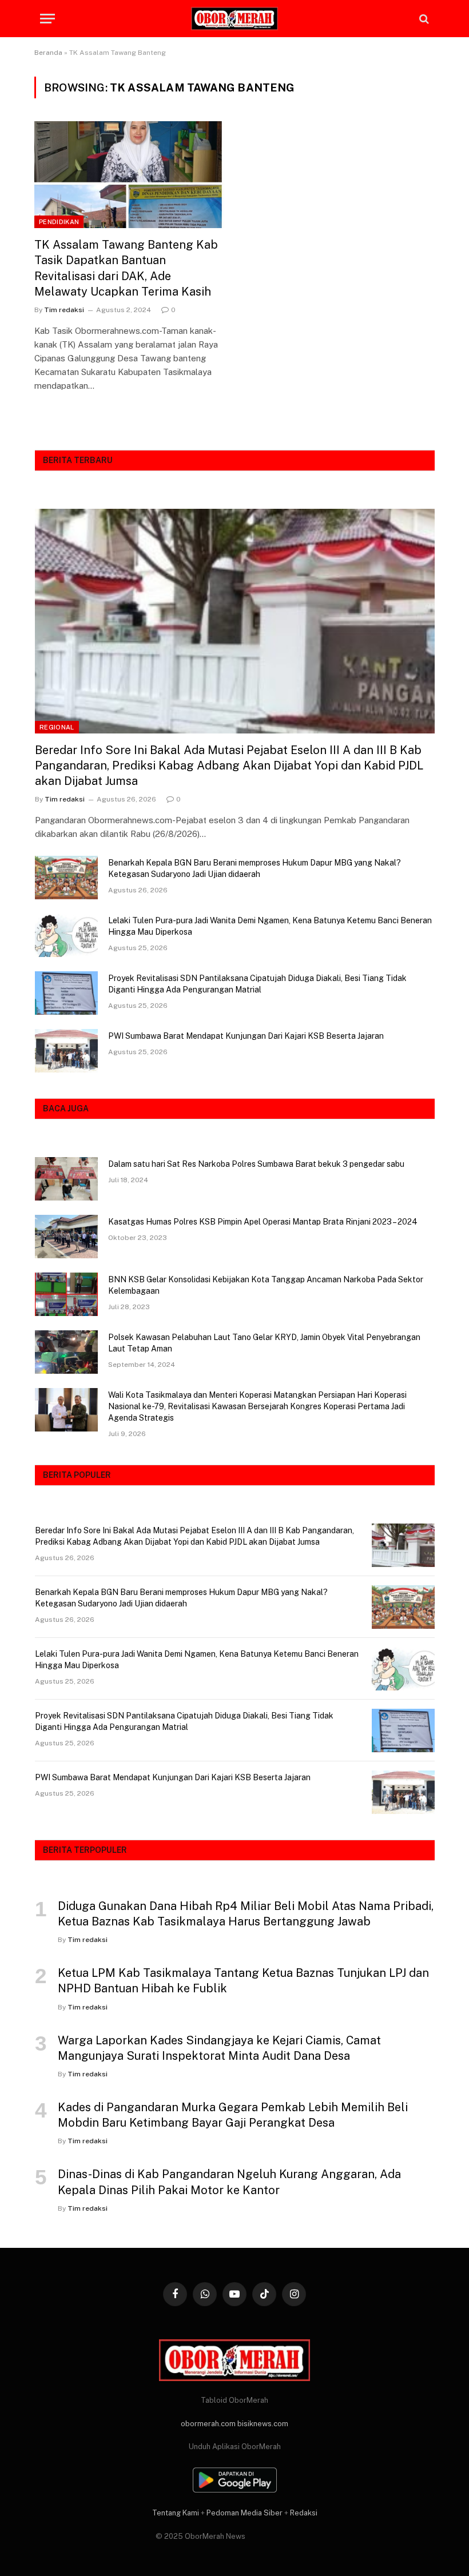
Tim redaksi (64, 310)
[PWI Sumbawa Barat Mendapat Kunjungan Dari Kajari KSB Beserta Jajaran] (66, 1051)
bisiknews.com (263, 2424)
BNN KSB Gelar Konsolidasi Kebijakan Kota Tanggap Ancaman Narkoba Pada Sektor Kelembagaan (266, 1285)
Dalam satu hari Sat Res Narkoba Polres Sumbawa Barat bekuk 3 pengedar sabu (256, 1164)
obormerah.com (208, 2424)
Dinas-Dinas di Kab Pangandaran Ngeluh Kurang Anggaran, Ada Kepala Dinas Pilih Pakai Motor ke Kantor (229, 2182)
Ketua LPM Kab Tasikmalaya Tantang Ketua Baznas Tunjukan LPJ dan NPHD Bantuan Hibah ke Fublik (243, 1981)
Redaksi (304, 2513)
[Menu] (47, 19)
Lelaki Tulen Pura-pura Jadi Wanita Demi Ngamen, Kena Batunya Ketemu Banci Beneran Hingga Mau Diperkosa (270, 926)
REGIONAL (57, 727)
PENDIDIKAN (59, 222)
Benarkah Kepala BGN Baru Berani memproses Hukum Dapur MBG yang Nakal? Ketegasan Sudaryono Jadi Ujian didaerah (255, 868)
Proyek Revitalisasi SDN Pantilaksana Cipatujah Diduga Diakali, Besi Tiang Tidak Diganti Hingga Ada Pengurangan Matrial (257, 984)
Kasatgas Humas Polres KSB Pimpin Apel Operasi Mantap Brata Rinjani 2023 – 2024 (263, 1222)
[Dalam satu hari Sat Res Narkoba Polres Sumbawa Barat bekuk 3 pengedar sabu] (66, 1179)
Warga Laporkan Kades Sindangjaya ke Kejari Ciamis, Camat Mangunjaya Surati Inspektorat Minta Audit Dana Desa (219, 2048)
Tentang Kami (176, 2513)
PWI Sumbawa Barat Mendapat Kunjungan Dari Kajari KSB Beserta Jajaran (246, 1036)
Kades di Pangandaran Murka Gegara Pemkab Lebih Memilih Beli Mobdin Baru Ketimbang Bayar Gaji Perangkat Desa (233, 2115)
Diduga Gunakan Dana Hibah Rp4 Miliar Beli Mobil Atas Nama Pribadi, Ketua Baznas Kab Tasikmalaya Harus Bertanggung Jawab (246, 1914)
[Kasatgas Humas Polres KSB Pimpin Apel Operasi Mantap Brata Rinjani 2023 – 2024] (66, 1237)
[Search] (423, 19)
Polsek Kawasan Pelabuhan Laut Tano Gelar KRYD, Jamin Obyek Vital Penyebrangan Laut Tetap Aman (264, 1343)
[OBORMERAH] (234, 19)
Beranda (48, 53)
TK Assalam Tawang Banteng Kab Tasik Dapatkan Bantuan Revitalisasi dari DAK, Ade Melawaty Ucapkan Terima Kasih (126, 268)
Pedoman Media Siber (245, 2513)
